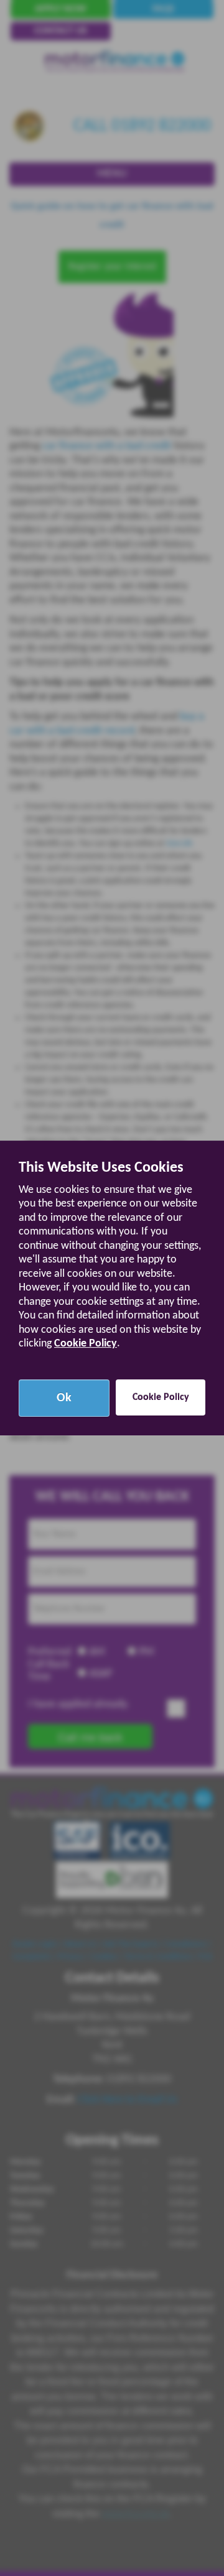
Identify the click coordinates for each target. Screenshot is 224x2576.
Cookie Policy (86, 1344)
